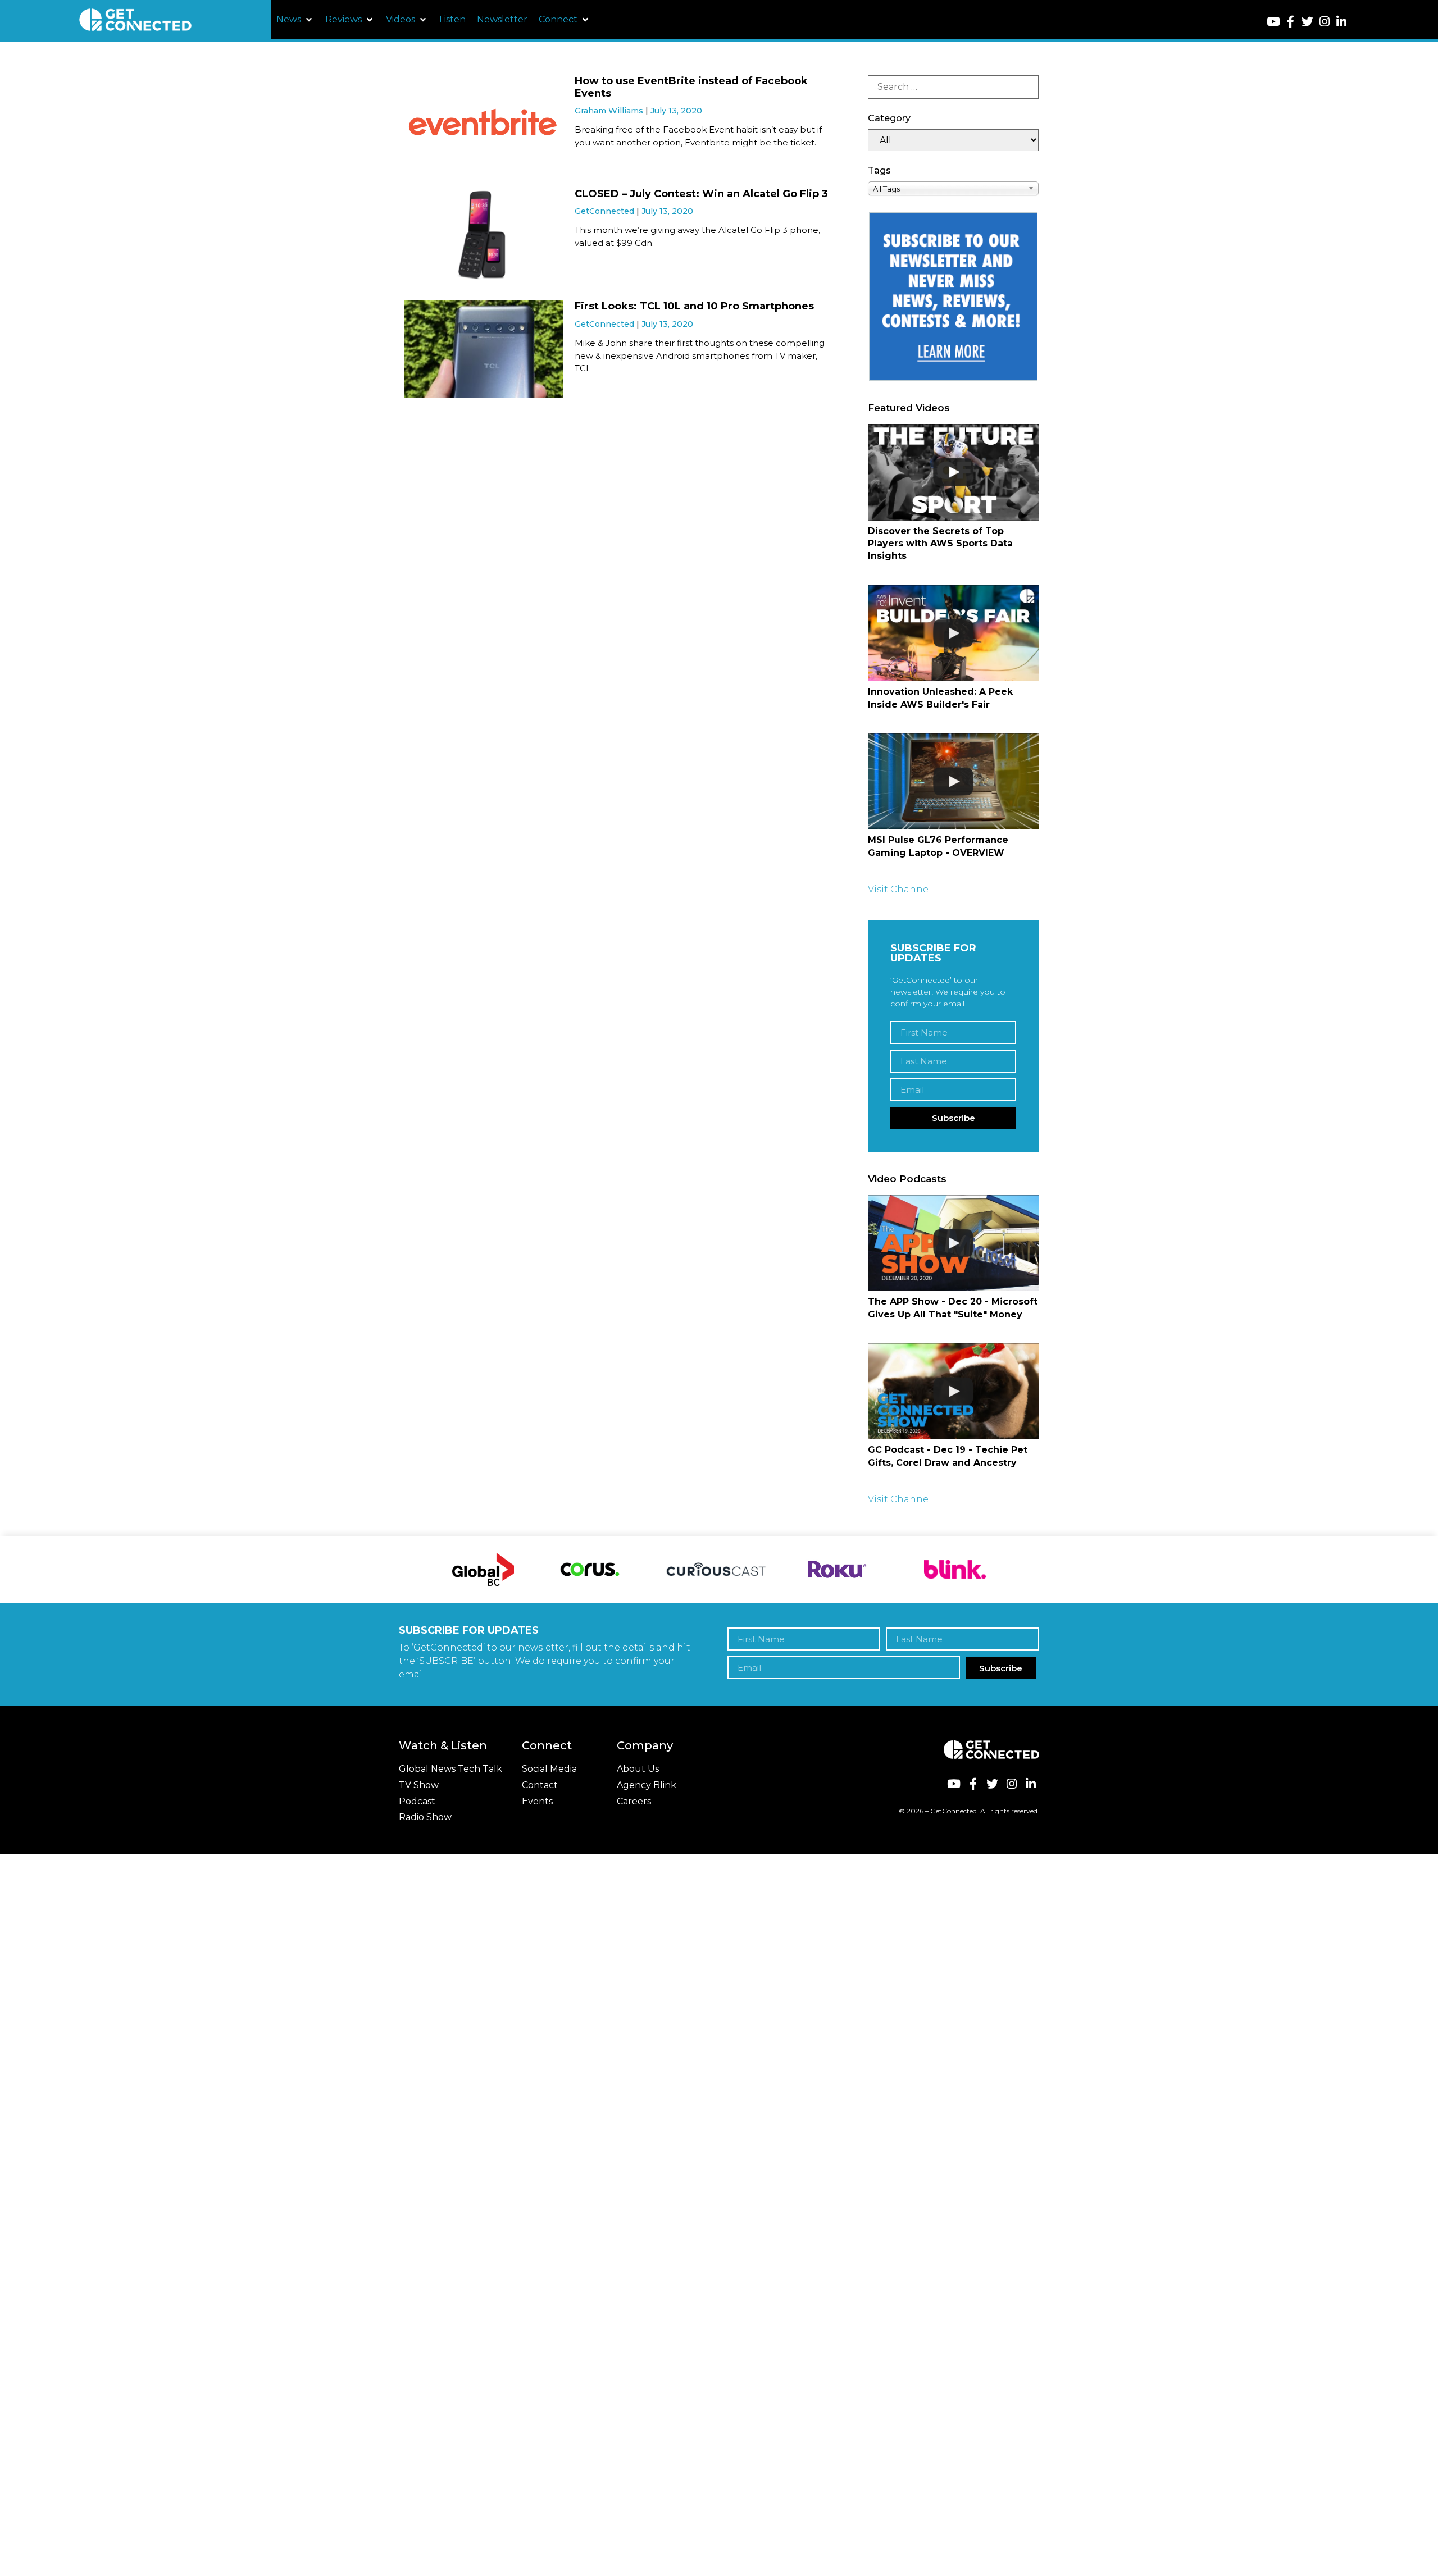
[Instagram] (1324, 22)
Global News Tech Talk (450, 1769)
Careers (634, 1801)
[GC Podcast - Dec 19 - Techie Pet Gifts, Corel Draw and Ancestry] (953, 1391)
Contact (540, 1785)
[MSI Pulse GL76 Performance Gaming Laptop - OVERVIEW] (953, 781)
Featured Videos (909, 408)
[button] (295, 20)
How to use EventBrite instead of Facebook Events (691, 87)
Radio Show (425, 1817)
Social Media (549, 1769)
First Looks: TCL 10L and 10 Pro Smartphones (694, 306)
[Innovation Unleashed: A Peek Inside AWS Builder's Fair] (953, 633)
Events (537, 1801)
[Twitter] (1307, 22)
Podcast (417, 1801)
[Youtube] (1274, 22)
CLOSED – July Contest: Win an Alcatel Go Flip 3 (701, 194)
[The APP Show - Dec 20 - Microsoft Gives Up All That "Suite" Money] (953, 1243)
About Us (638, 1769)
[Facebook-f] (1291, 22)
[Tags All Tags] (953, 188)
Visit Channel (900, 889)
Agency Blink (647, 1785)
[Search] (953, 87)
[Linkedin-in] (1342, 22)
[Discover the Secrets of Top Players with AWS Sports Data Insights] (953, 472)
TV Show (419, 1785)
